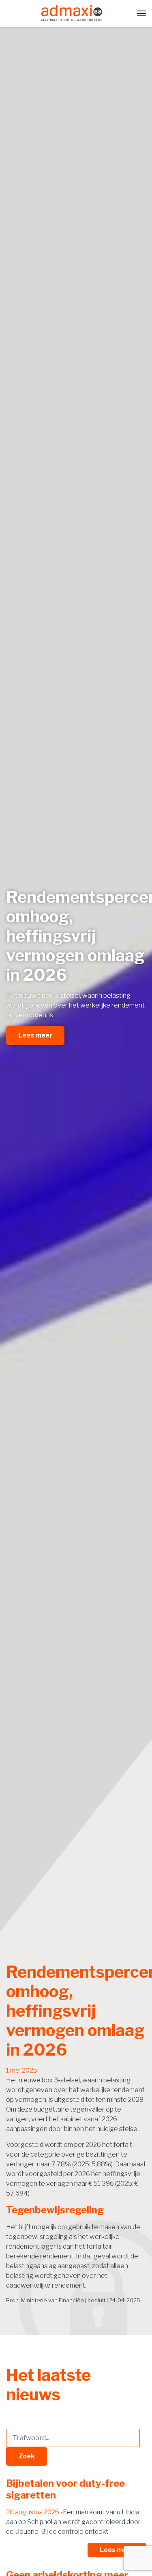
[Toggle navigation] (141, 13)
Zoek (27, 2456)
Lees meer (35, 1035)
